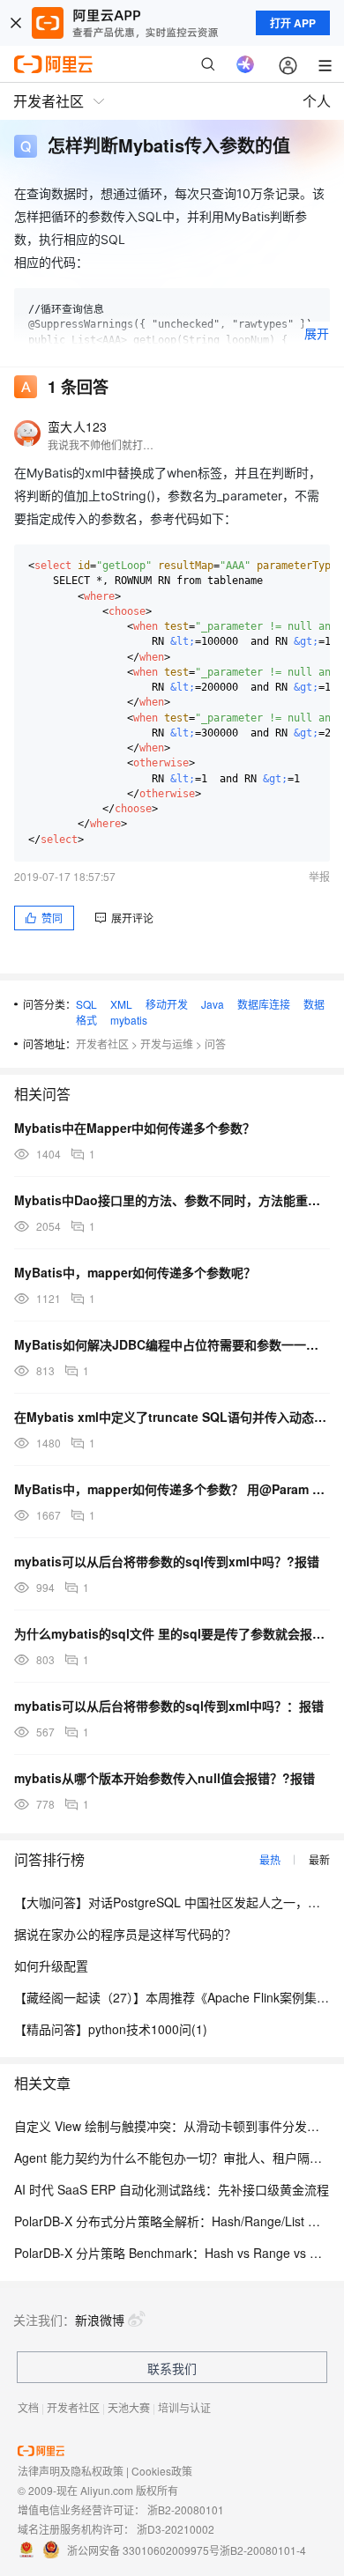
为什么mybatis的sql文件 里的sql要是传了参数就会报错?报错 (172, 1633)
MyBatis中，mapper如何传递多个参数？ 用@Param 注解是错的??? (172, 1489)
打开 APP (293, 23)
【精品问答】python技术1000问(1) (111, 2029)
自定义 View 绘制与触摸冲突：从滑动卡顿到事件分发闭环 (173, 2126)
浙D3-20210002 (176, 2529)
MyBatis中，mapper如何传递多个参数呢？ (135, 1272)
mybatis (129, 1020)
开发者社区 (102, 1044)
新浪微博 (100, 2320)
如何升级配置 (51, 1965)
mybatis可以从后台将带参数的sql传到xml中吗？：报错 (169, 1706)
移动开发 (167, 1004)
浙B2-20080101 (186, 2509)
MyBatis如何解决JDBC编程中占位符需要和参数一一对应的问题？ (172, 1344)
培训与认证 (184, 2407)
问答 (215, 1044)
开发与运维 (167, 1044)
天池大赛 (129, 2407)
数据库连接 (264, 1004)
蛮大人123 (78, 426)
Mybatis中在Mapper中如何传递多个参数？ (135, 1128)
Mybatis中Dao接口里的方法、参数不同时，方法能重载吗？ (172, 1200)
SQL (86, 1004)
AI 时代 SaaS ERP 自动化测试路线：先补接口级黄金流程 (172, 2189)
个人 (317, 101)
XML (121, 1004)
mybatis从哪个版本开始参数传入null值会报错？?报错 (165, 1778)
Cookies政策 (162, 2471)
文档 (28, 2407)
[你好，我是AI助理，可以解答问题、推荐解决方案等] (245, 64)
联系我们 (172, 2368)
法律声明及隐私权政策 (71, 2471)
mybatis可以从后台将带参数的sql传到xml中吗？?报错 (167, 1561)
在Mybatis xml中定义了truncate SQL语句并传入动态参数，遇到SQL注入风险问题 (172, 1417)
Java (213, 1004)
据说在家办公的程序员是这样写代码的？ (125, 1934)
